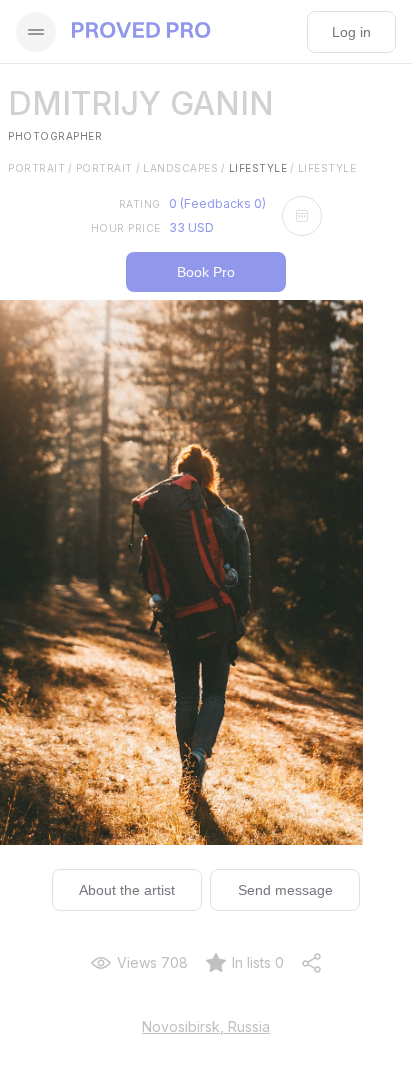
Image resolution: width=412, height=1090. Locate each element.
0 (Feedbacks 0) (217, 203)
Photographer (55, 136)
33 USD (191, 227)
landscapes (184, 168)
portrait (40, 168)
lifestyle (262, 168)
